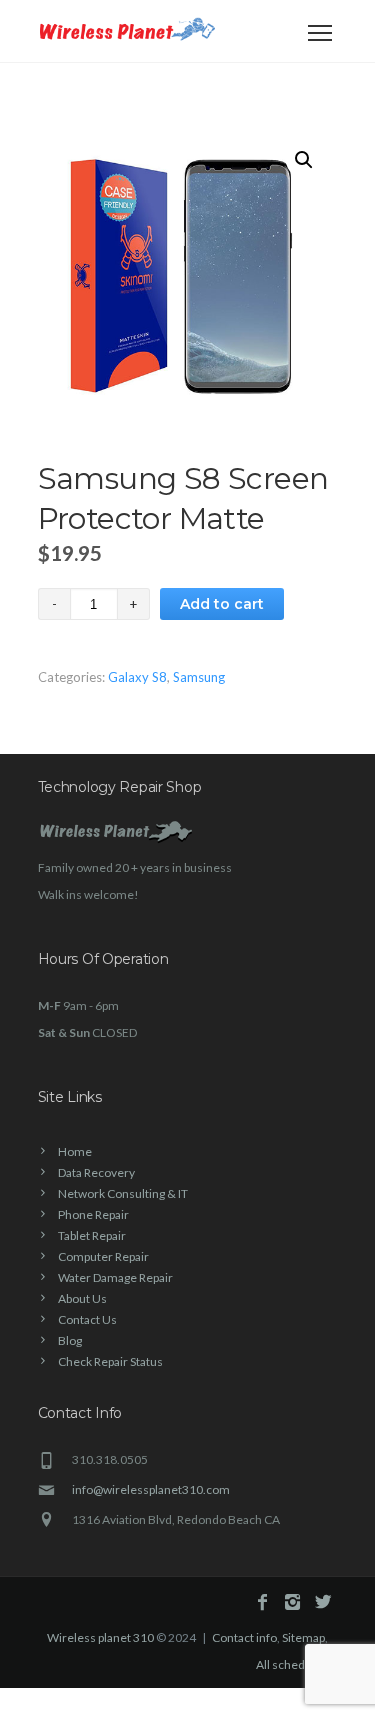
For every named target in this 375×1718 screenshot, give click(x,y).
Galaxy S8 (137, 677)
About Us (82, 1298)
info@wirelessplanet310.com (151, 1489)
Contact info (244, 1637)
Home (75, 1151)
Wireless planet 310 (100, 1637)
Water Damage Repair (115, 1277)
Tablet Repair (92, 1235)
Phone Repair (93, 1214)
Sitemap (303, 1637)
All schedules (292, 1664)
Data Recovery (96, 1172)
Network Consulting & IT (123, 1193)
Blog (70, 1340)
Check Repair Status (110, 1361)
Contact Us (87, 1319)
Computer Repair (103, 1256)
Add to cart (222, 604)
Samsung (199, 677)
